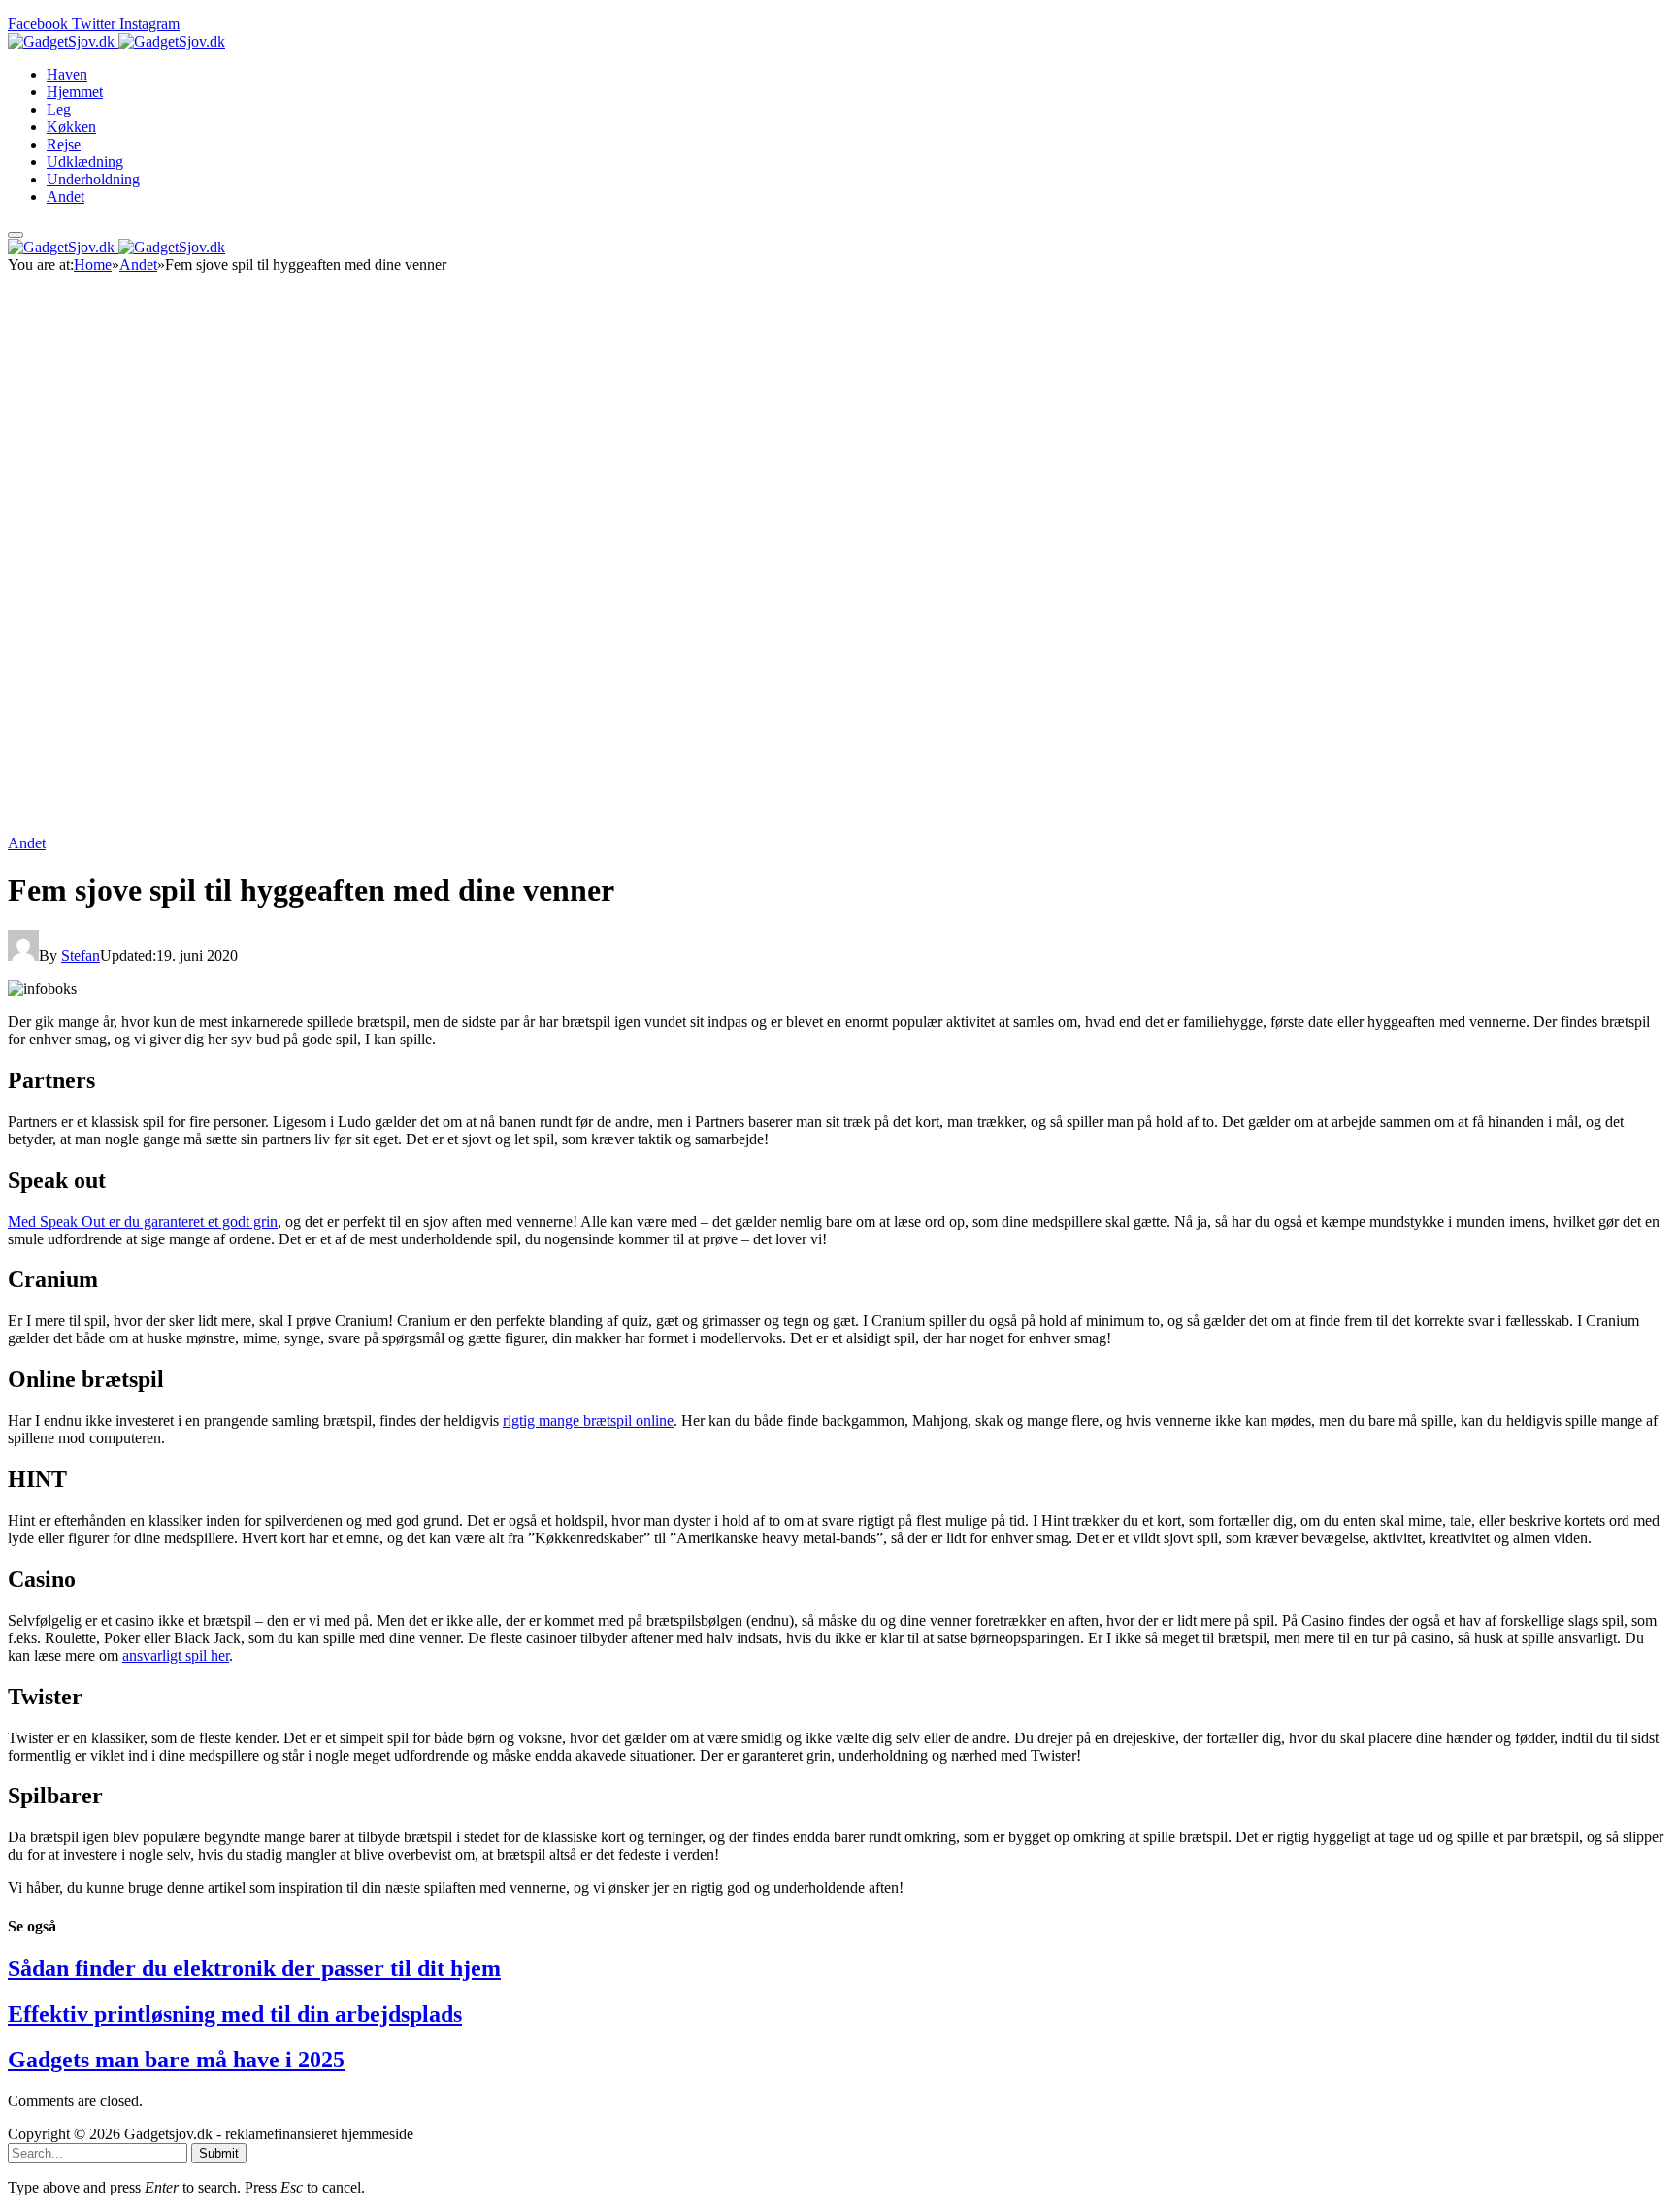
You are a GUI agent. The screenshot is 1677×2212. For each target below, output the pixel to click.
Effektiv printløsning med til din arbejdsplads (235, 2014)
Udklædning (85, 162)
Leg (59, 109)
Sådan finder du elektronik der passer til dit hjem (254, 1968)
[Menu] (16, 235)
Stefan (81, 956)
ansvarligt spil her (176, 1655)
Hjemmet (75, 92)
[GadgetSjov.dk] (116, 41)
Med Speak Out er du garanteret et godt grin (143, 1222)
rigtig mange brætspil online (588, 1420)
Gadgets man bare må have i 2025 (176, 2060)
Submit (219, 2153)
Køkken (71, 127)
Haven (67, 74)
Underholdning (93, 179)
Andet (66, 197)
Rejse (64, 144)
